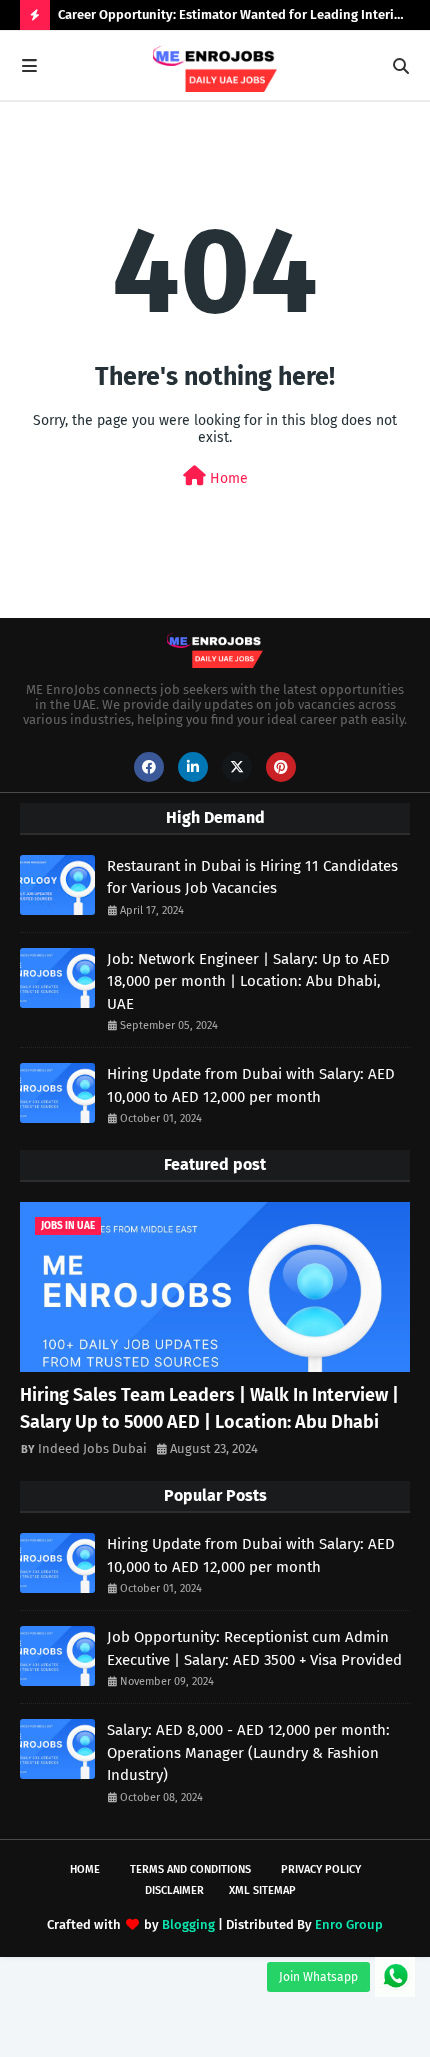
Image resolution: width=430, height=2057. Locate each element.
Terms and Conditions (190, 1869)
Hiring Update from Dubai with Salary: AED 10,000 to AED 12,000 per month (251, 1085)
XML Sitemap (262, 1890)
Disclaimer (174, 1890)
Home (227, 478)
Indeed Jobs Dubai (92, 1448)
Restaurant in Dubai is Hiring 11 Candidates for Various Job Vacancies (252, 877)
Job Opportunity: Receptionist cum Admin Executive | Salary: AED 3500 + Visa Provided (254, 1648)
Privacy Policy (321, 1869)
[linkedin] (193, 767)
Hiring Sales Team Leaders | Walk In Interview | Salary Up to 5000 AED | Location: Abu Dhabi (209, 1408)
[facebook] (149, 767)
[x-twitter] (237, 767)
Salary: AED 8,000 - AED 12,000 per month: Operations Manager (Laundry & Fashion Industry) (248, 1752)
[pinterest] (281, 767)
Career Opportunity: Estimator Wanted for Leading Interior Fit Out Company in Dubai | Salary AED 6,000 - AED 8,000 (232, 18)
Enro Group (349, 1924)
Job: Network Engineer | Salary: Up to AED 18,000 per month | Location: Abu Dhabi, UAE (248, 981)
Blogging (188, 1924)
